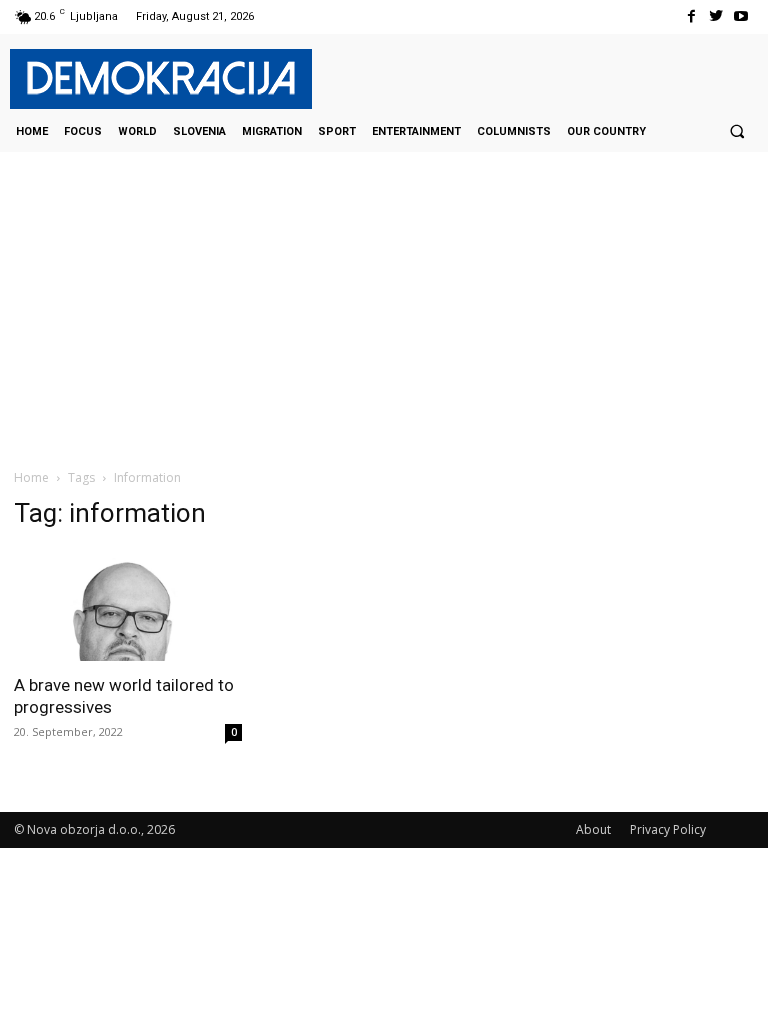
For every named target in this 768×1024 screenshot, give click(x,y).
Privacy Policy (668, 829)
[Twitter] (716, 16)
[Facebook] (690, 16)
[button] (737, 131)
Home (31, 477)
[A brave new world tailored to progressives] (128, 605)
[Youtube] (741, 16)
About (593, 829)
